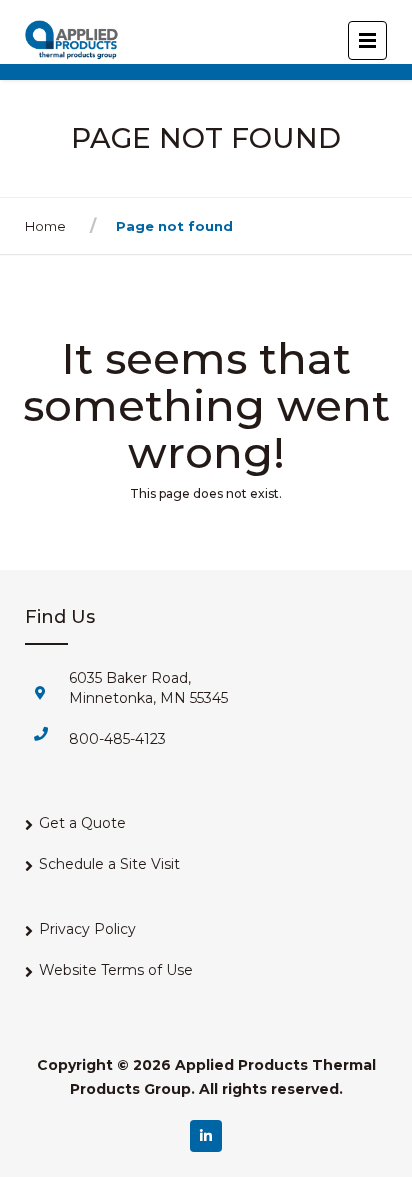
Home (45, 226)
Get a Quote (82, 823)
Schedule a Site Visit (109, 864)
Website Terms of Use (116, 970)
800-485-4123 (117, 739)
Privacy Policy (87, 929)
